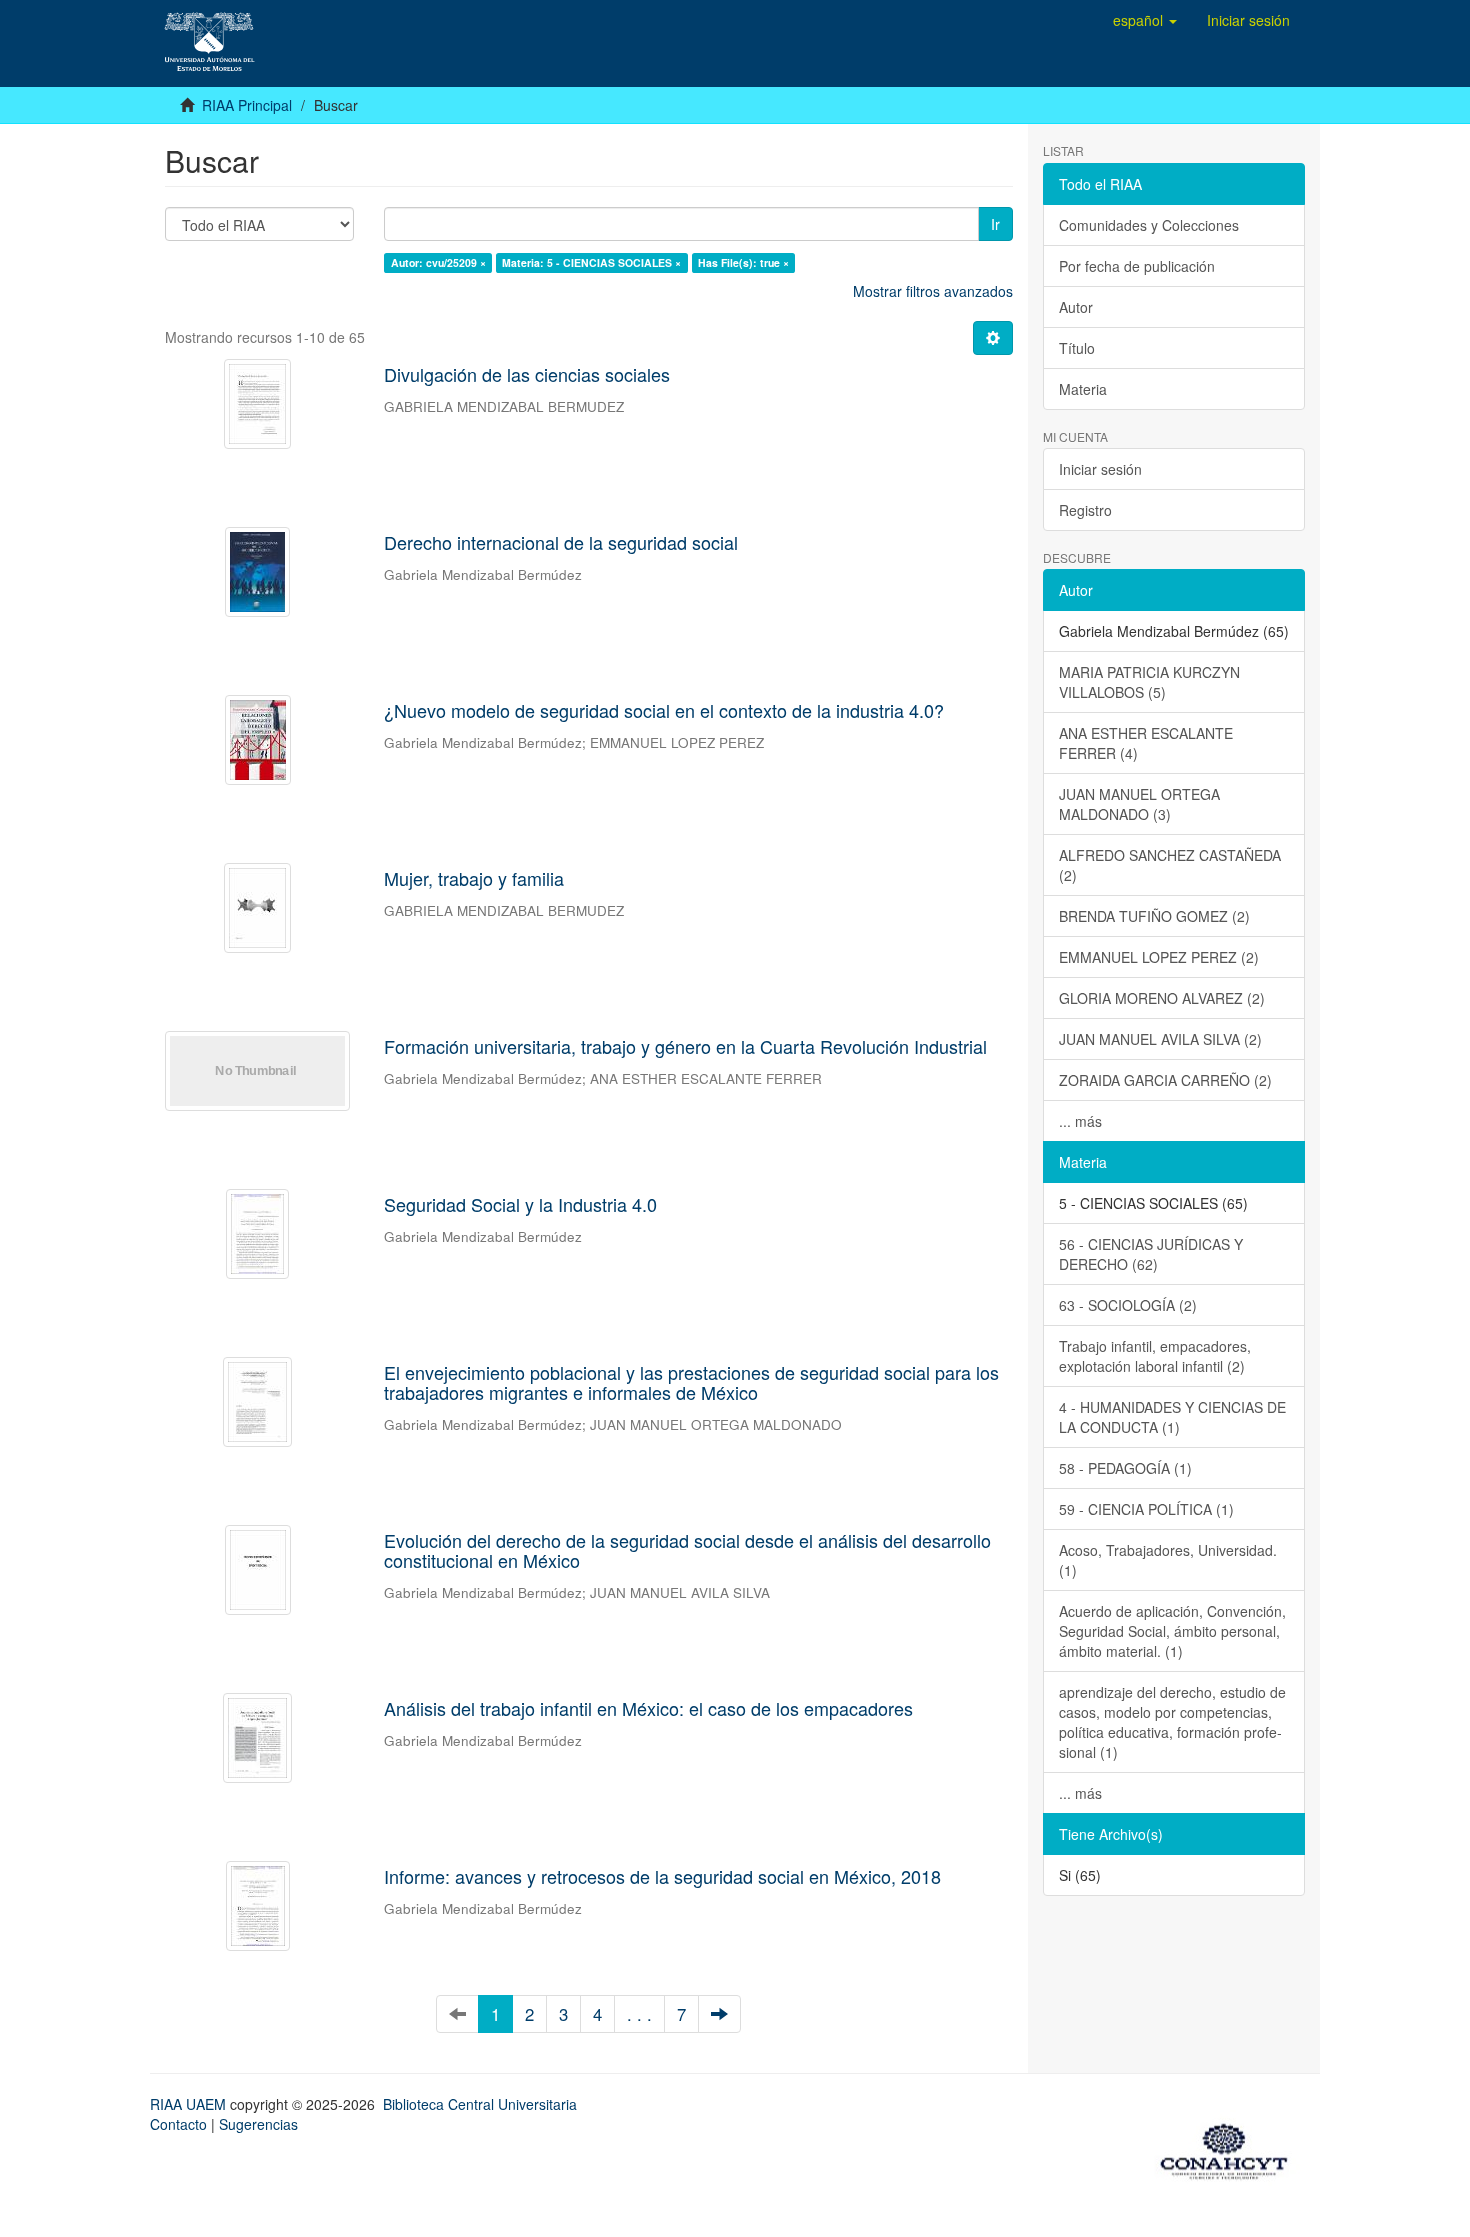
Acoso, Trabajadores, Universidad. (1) (1168, 1560)
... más (1080, 1121)
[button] (1145, 20)
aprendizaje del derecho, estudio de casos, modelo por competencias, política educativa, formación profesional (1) (1172, 1722)
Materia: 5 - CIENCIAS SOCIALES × (591, 262)
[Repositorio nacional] (1230, 2148)
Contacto (178, 2124)
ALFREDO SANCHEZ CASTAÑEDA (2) (1170, 865)
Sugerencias (258, 2124)
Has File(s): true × (743, 262)
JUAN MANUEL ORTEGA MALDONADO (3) (1139, 804)
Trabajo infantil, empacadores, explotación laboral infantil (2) (1155, 1356)
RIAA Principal (247, 105)
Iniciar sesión (1100, 469)
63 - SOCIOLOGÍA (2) (1128, 1305)
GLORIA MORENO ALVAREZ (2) (1162, 998)
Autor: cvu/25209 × (438, 262)
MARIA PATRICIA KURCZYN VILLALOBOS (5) (1149, 682)
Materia (1083, 389)
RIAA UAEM (190, 2104)
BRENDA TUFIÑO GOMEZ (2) (1154, 916)
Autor (1076, 307)
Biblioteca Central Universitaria (480, 2104)
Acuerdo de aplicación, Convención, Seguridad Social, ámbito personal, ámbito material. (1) (1172, 1631)
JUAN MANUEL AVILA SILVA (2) (1160, 1039)
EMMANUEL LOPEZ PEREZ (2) (1159, 957)
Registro (1085, 510)
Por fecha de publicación (1137, 266)
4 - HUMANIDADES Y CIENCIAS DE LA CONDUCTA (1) (1172, 1417)
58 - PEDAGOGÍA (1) (1125, 1468)
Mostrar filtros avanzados (933, 291)
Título (1077, 348)
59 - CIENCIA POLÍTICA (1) (1146, 1509)
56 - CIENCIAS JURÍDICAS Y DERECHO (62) (1151, 1254)
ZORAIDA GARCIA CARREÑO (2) (1165, 1080)
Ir (995, 224)
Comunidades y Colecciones (1149, 225)
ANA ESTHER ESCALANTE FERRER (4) (1146, 743)
